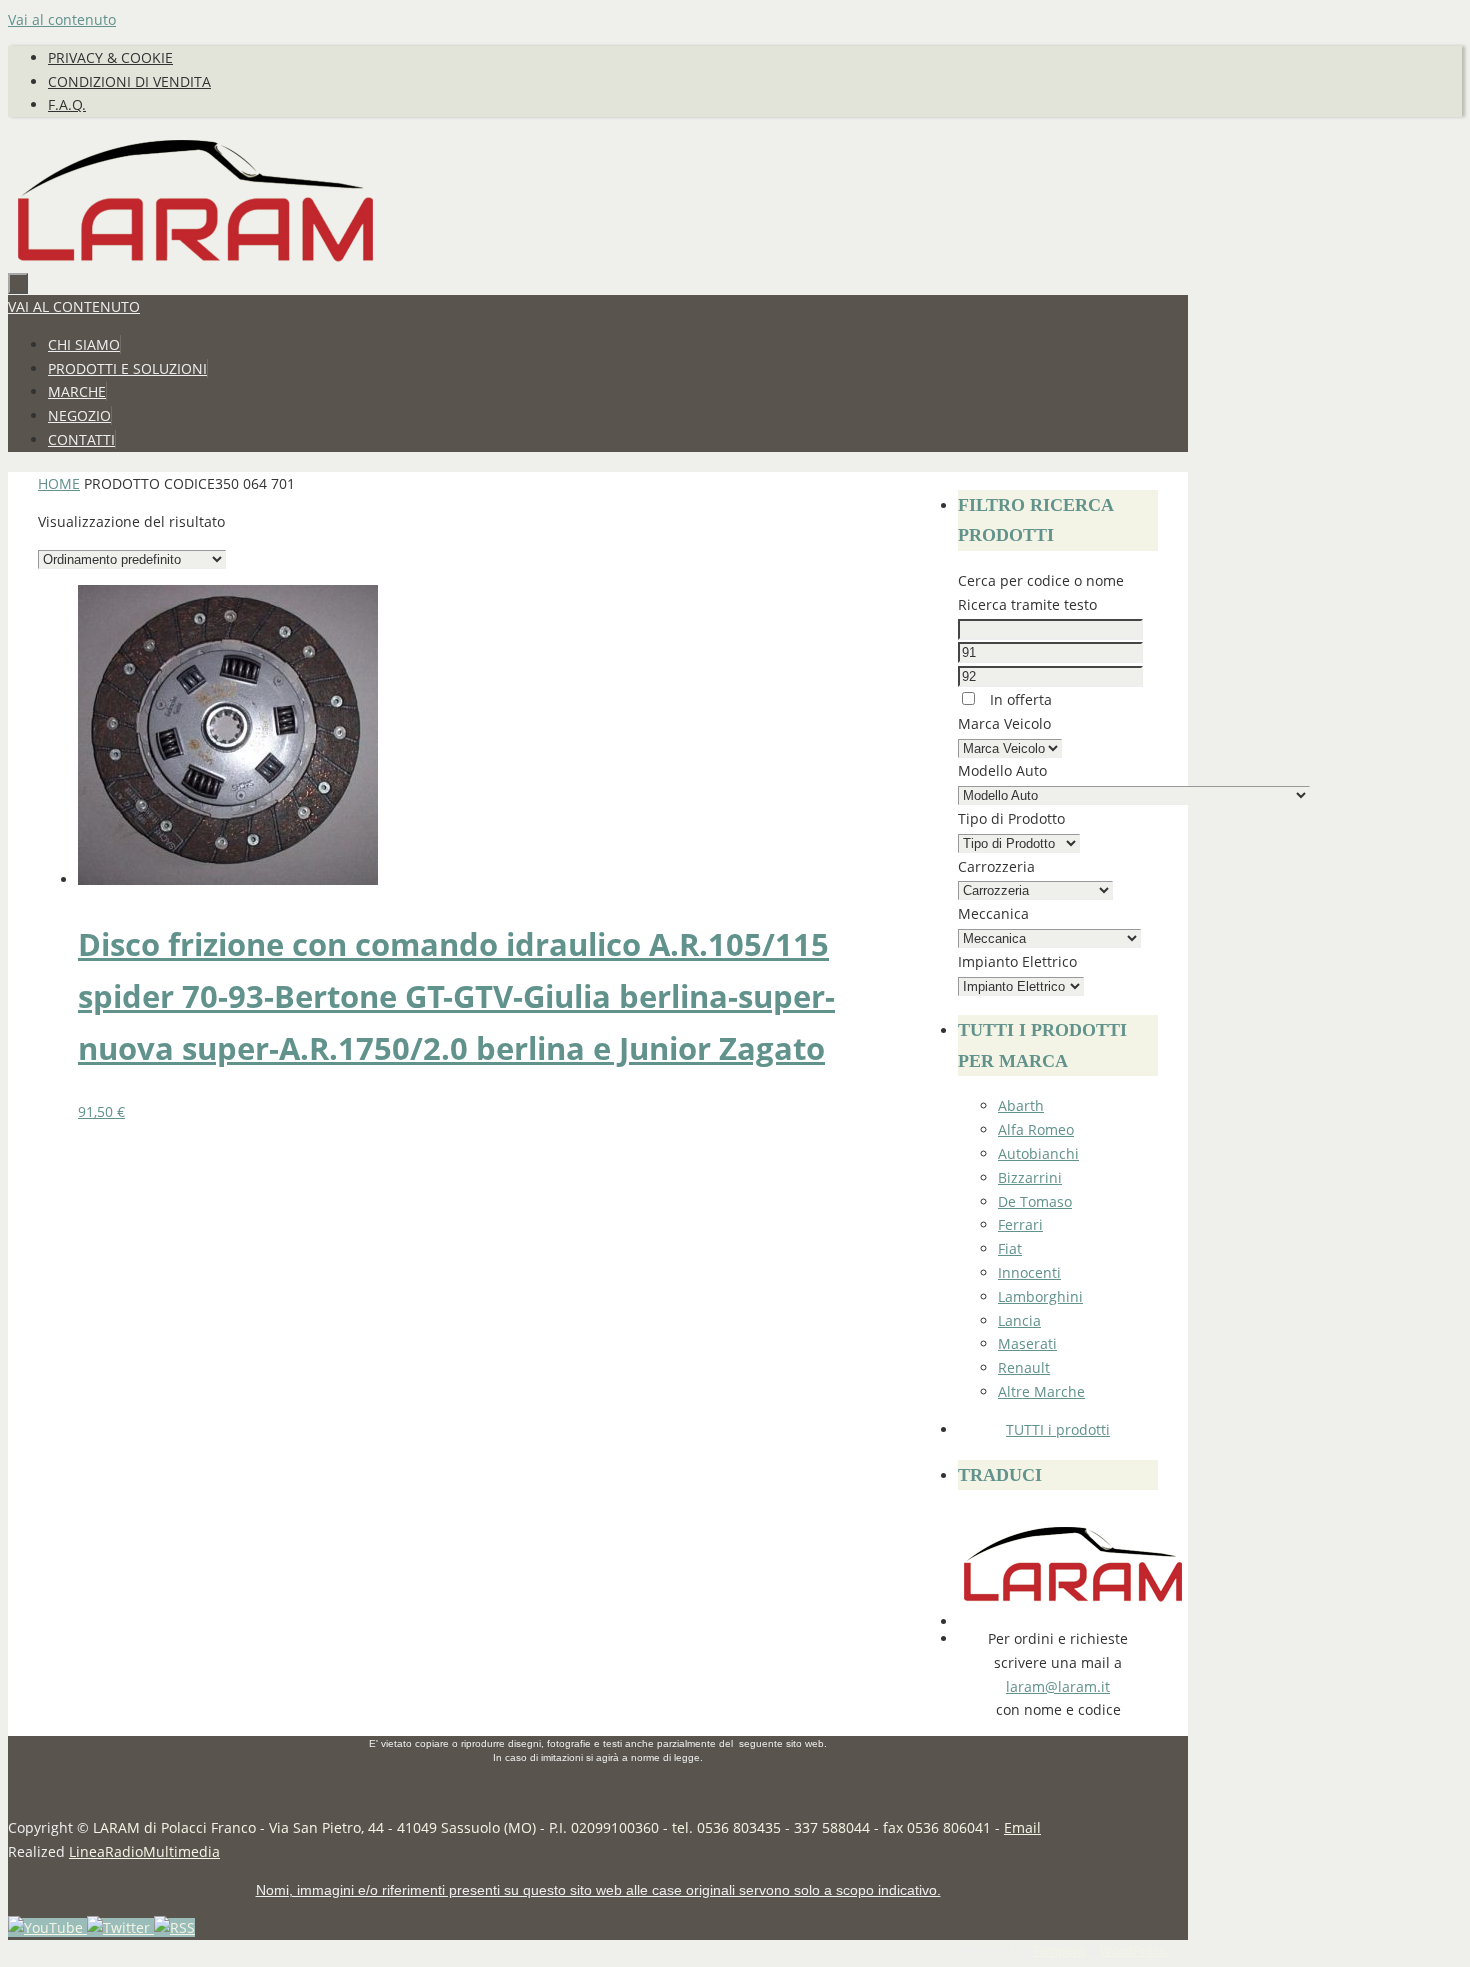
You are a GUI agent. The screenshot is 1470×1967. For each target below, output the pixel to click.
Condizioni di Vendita (129, 81)
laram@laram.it (1058, 1686)
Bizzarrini (1030, 1177)
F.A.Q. (67, 104)
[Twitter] (120, 1927)
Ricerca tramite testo (1027, 604)
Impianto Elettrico (1017, 961)
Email (1022, 1827)
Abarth (1021, 1105)
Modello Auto (1002, 770)
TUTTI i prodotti (1058, 1429)
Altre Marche (1041, 1391)
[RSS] (174, 1927)
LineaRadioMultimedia (144, 1851)
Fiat (1010, 1248)
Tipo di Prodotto (1011, 818)
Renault (1024, 1367)
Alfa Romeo (1036, 1129)
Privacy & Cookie (110, 57)
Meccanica (993, 913)
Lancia (1019, 1320)
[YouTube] (47, 1927)
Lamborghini (1040, 1296)
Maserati (1027, 1343)
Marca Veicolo (1004, 723)
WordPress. (1134, 1950)
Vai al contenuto (62, 19)
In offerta (1019, 699)
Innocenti (1029, 1272)
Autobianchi (1038, 1153)
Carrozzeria (996, 866)
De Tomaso (1035, 1201)
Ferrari (1020, 1224)
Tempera (1058, 1950)
